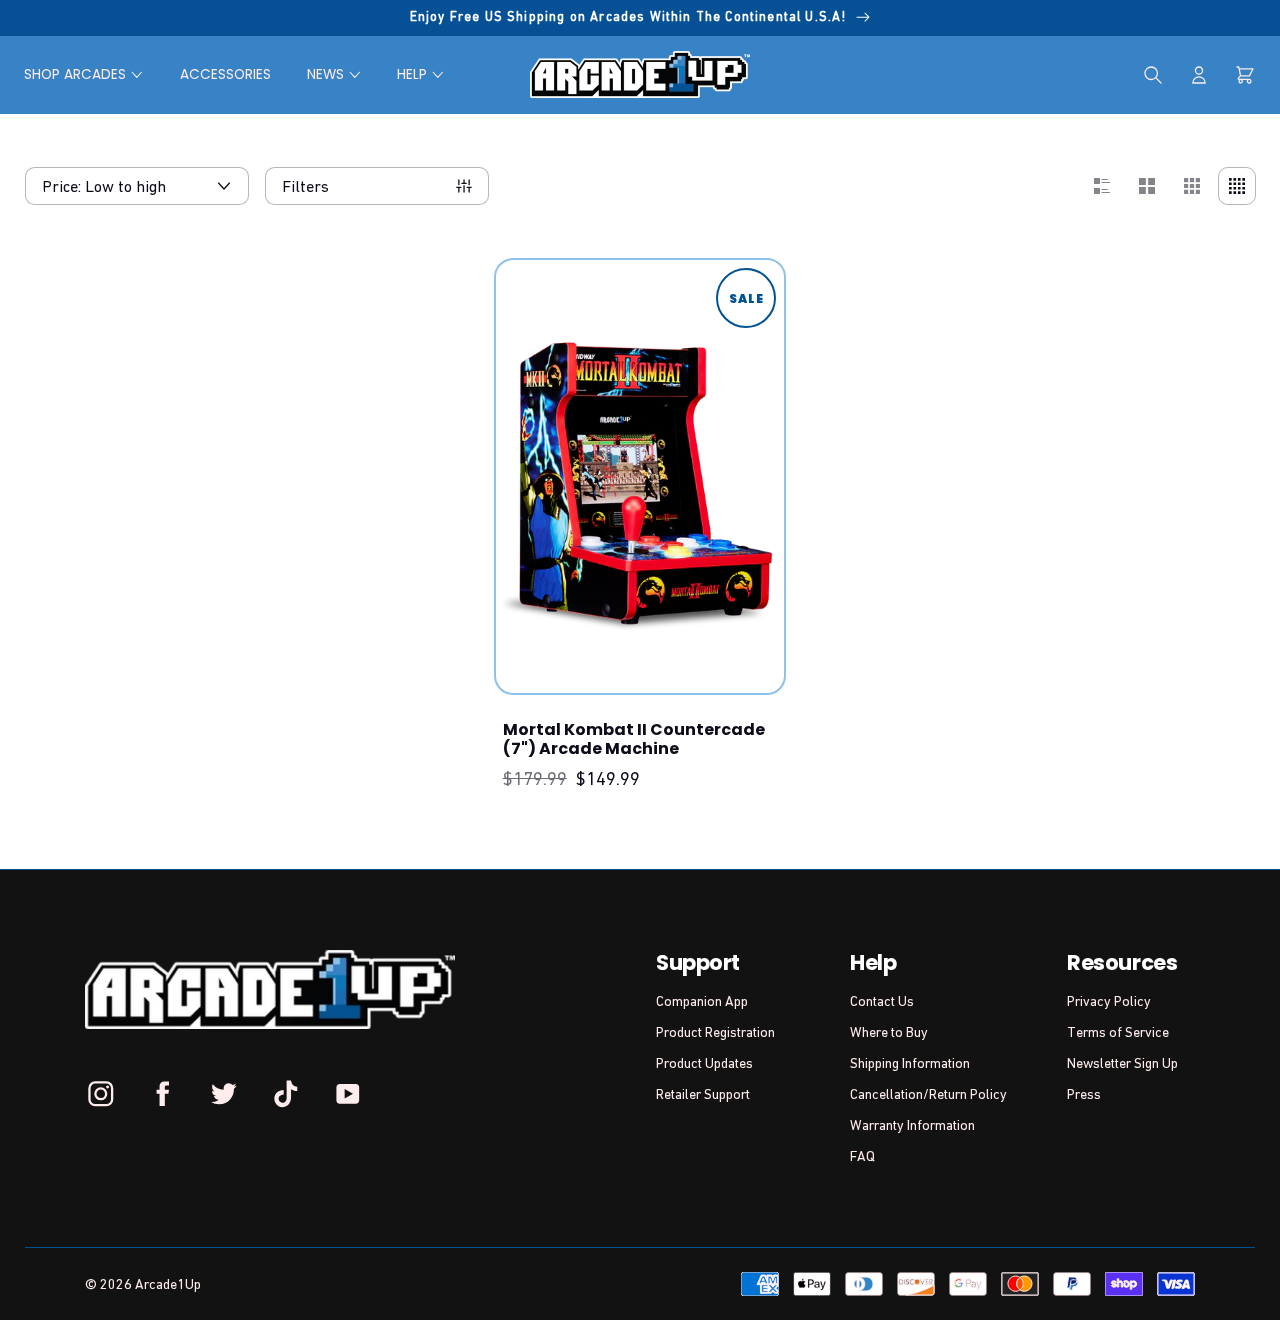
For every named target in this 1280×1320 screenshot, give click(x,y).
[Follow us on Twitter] (224, 1093)
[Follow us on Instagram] (101, 1093)
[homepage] (640, 74)
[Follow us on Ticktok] (286, 1093)
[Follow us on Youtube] (347, 1093)
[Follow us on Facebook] (163, 1093)
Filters (305, 186)
